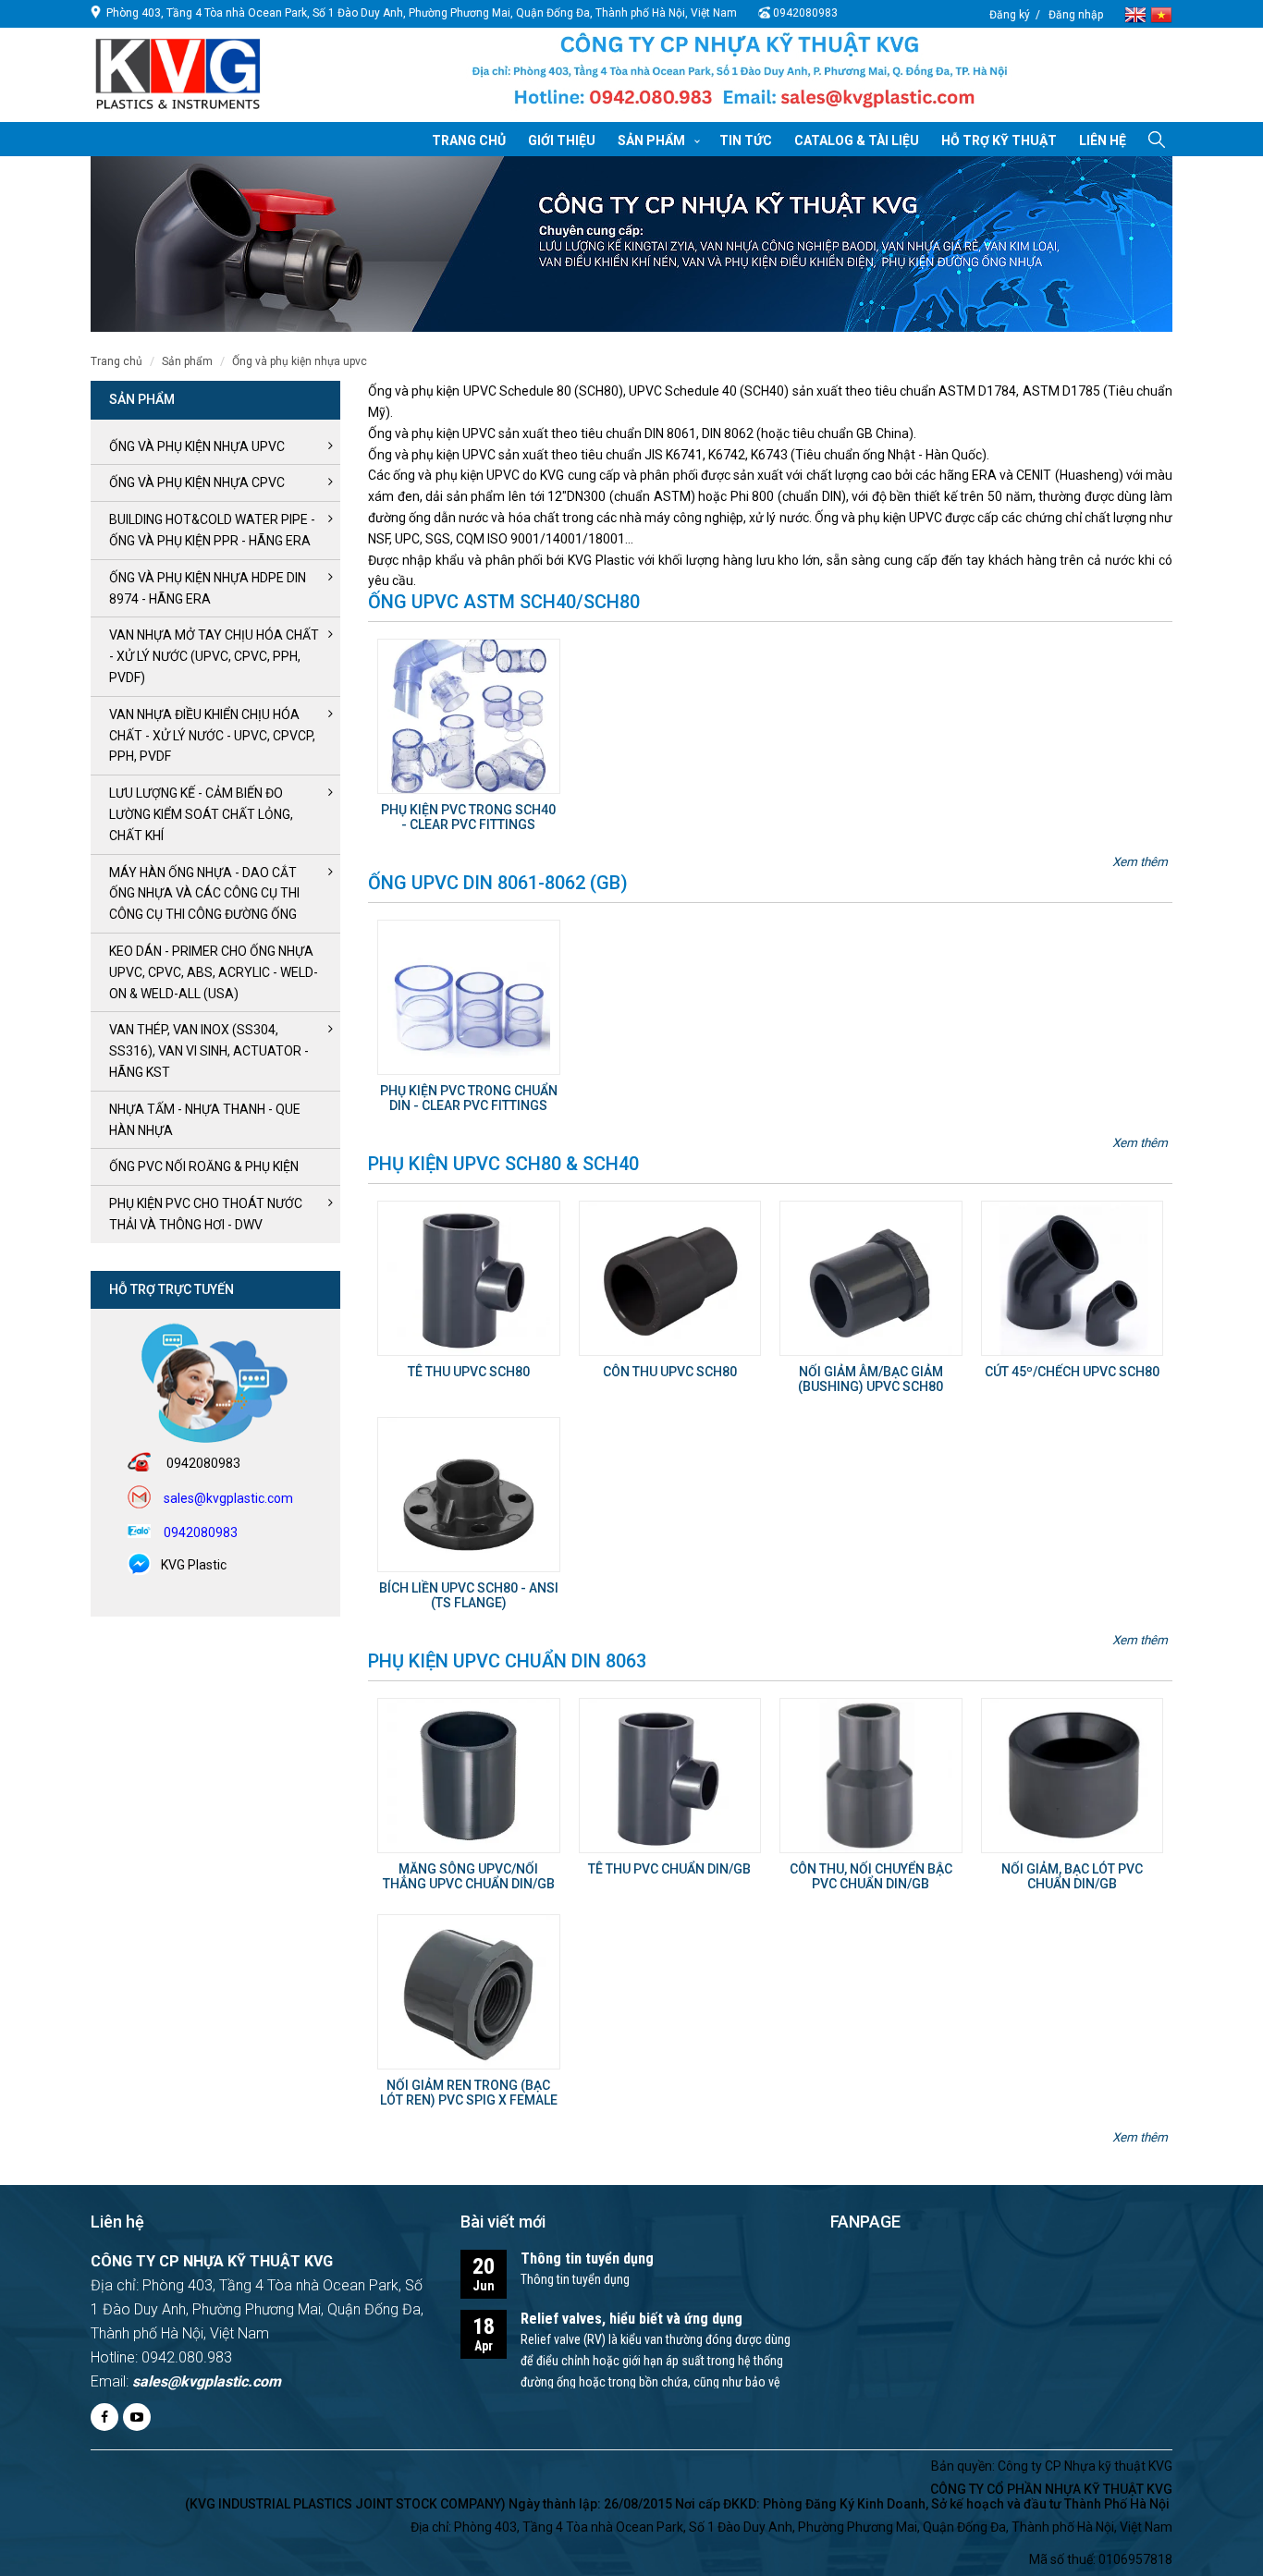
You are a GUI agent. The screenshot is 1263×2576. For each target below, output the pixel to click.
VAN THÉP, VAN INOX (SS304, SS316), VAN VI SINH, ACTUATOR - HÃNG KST (209, 1051)
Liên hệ (1103, 140)
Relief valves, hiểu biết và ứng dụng (631, 2319)
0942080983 (805, 13)
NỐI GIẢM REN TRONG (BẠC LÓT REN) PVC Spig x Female (469, 2092)
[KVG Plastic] (740, 75)
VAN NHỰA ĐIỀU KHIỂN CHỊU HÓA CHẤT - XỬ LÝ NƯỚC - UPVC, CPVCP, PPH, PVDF (212, 736)
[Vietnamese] (1161, 13)
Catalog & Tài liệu (857, 140)
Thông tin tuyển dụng (587, 2259)
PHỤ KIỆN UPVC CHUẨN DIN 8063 (507, 1661)
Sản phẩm (651, 140)
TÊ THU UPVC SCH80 (469, 1372)
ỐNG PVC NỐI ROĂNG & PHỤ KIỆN (204, 1166)
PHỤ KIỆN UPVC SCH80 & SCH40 (503, 1164)
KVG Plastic (194, 1565)
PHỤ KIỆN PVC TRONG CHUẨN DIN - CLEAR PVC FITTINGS (469, 1098)
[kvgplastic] (178, 73)
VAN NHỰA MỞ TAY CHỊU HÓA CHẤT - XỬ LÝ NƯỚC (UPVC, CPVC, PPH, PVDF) (214, 656)
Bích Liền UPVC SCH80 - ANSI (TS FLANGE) (469, 1595)
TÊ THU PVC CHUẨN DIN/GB (669, 1869)
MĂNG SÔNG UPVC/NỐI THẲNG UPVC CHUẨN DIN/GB (469, 1876)
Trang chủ (469, 140)
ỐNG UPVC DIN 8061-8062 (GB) (498, 883)
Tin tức (746, 140)
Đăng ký (1010, 15)
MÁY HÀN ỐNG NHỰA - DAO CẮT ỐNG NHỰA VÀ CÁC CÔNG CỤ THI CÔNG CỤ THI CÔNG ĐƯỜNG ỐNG (204, 894)
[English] (1137, 13)
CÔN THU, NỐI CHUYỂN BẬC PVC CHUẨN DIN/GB (871, 1876)
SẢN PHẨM (187, 361)
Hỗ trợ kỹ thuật (999, 140)
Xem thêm (1140, 861)
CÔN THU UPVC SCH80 (670, 1372)
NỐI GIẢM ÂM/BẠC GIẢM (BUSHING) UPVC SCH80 (871, 1379)
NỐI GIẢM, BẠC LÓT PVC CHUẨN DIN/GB (1072, 1876)
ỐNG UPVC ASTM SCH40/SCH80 (504, 602)
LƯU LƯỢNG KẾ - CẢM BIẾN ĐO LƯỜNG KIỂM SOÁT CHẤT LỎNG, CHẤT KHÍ (201, 814)
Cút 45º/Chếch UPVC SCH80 (1072, 1372)
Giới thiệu (562, 140)
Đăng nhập (1076, 15)
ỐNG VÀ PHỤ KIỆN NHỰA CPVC (197, 482)
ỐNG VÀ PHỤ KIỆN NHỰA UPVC (300, 361)
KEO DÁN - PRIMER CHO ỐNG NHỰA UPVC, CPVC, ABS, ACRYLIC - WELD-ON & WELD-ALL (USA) (214, 972)
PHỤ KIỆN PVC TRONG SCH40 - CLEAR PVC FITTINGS (468, 817)
